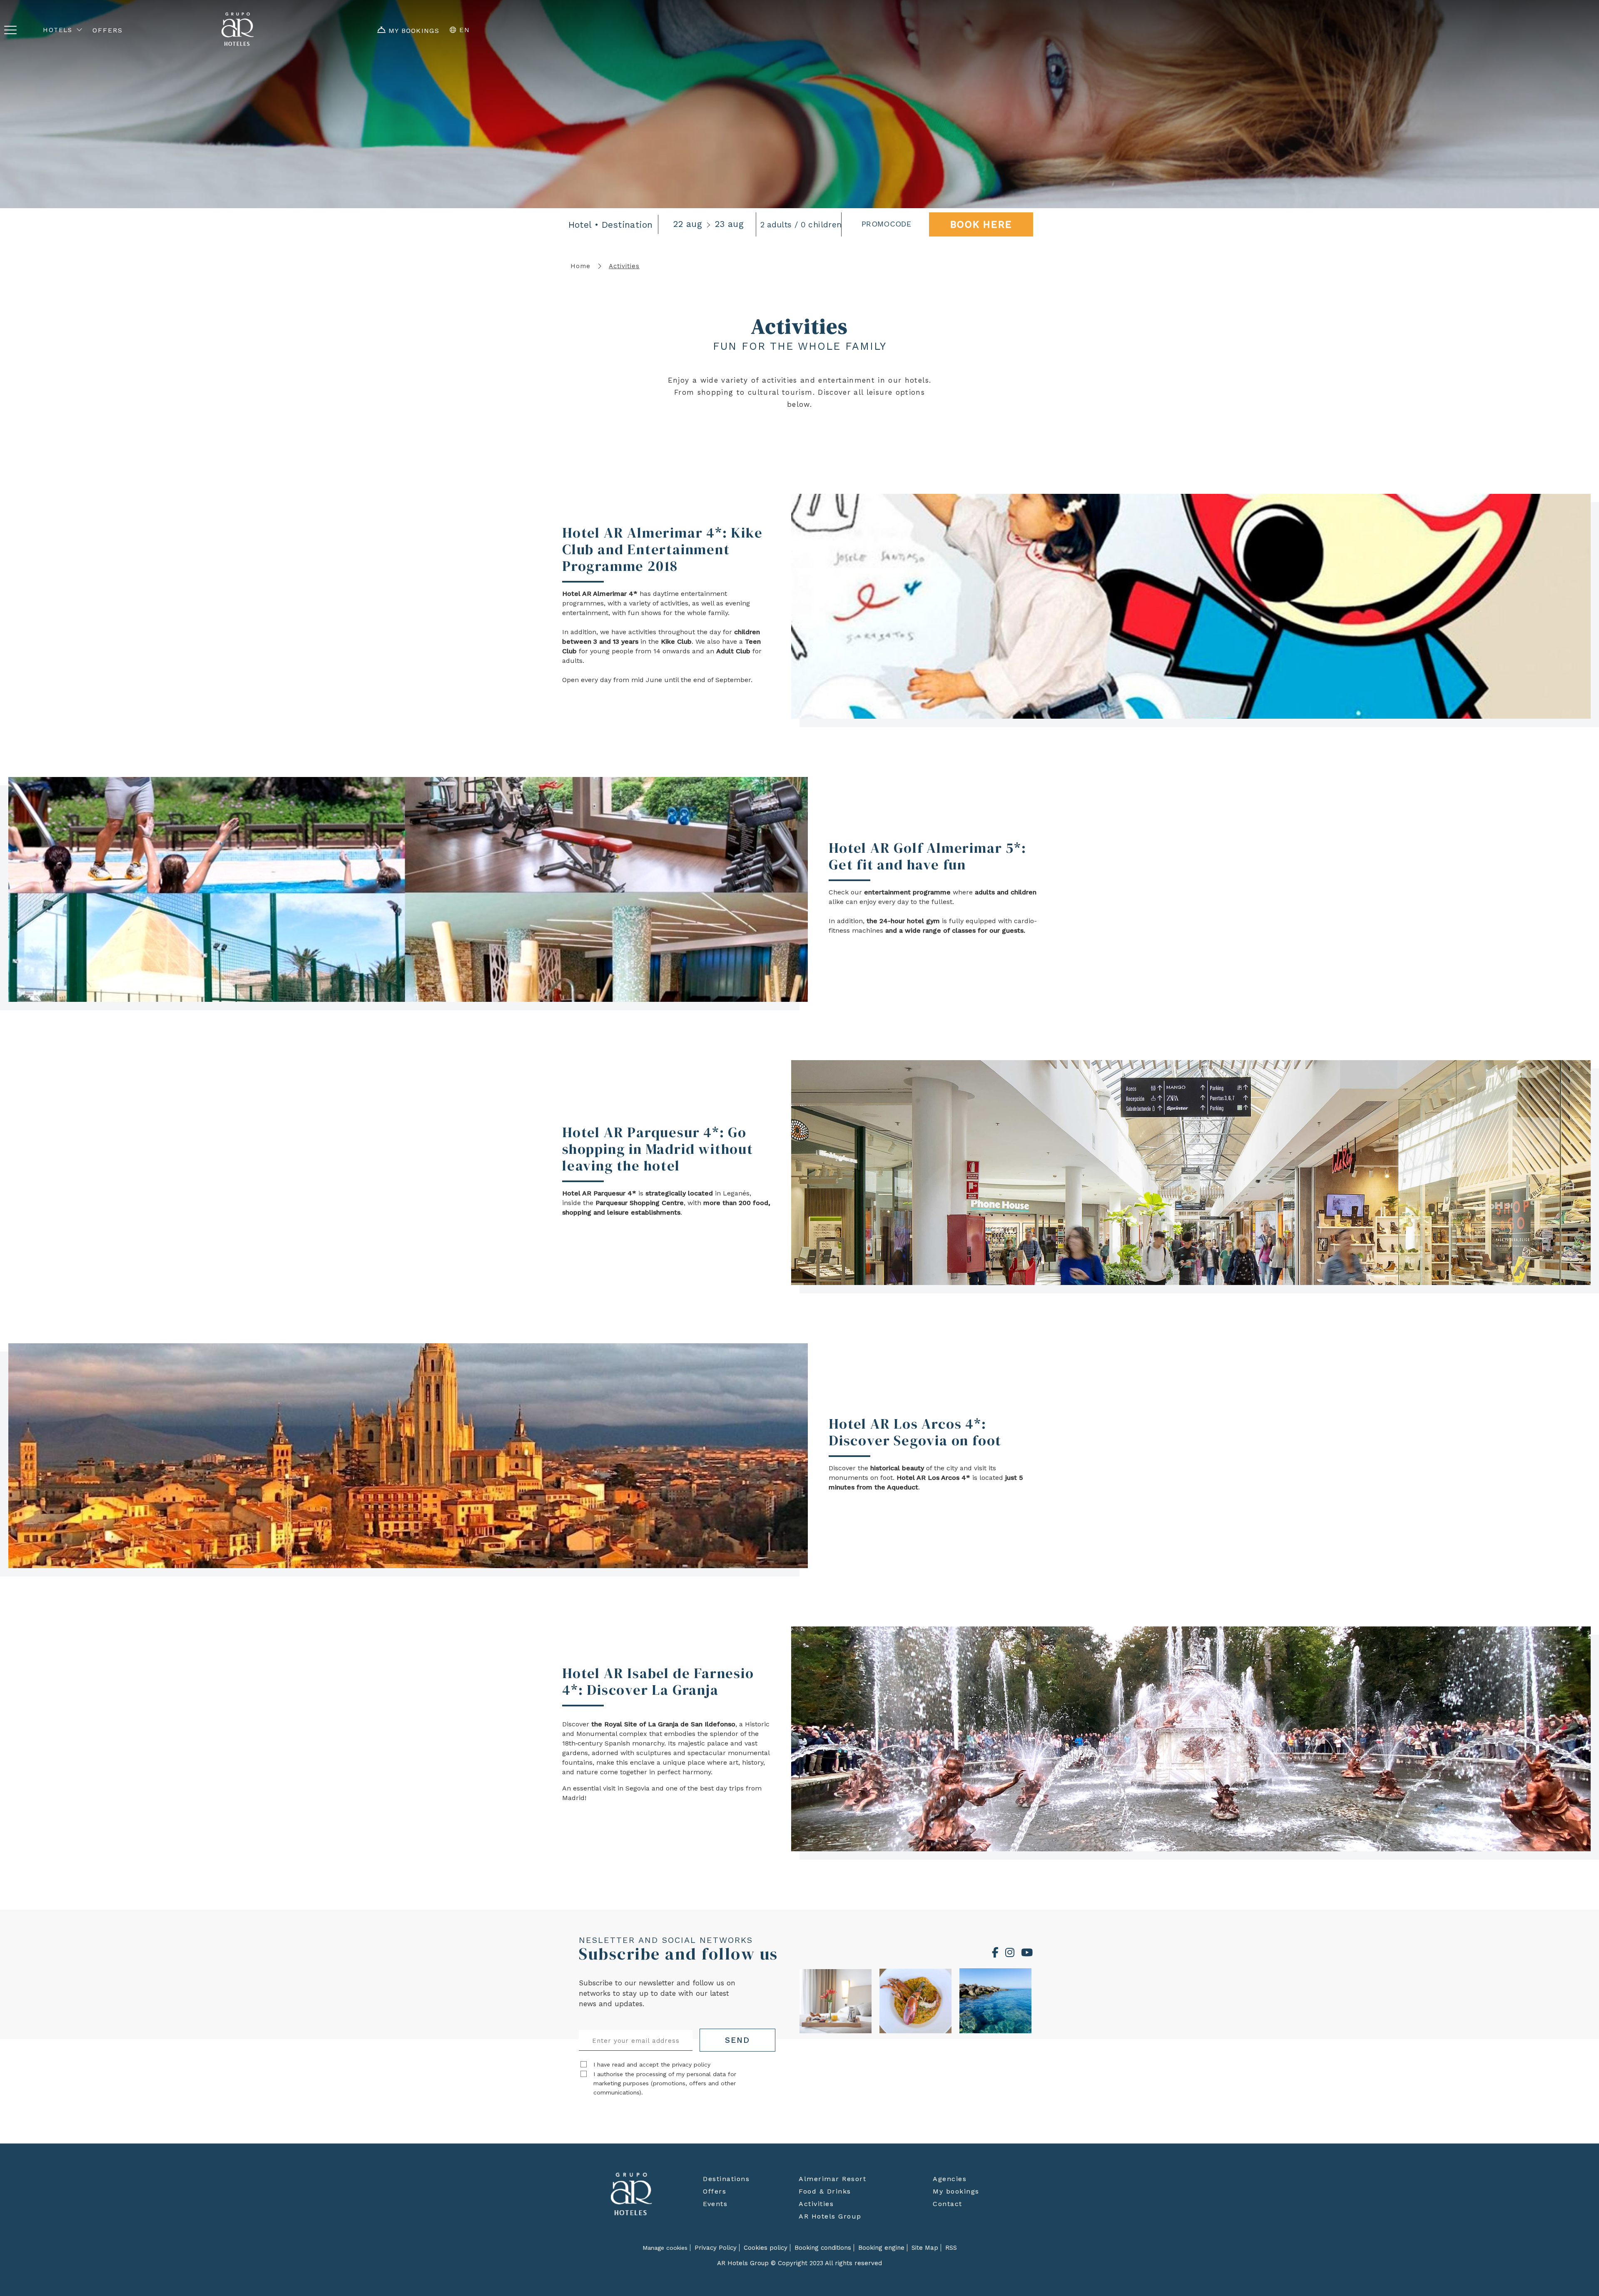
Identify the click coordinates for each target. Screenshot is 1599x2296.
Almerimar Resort (832, 2179)
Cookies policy (766, 2248)
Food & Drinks (825, 2191)
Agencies (950, 2179)
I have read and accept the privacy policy (652, 2064)
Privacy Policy (716, 2248)
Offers (715, 2191)
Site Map (925, 2248)
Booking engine (881, 2248)
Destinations (726, 2179)
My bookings (956, 2191)
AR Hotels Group (830, 2216)
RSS (951, 2248)
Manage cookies (665, 2248)
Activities (816, 2204)
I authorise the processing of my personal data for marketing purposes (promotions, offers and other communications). (665, 2083)
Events (715, 2204)
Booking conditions (823, 2248)
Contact (948, 2204)
